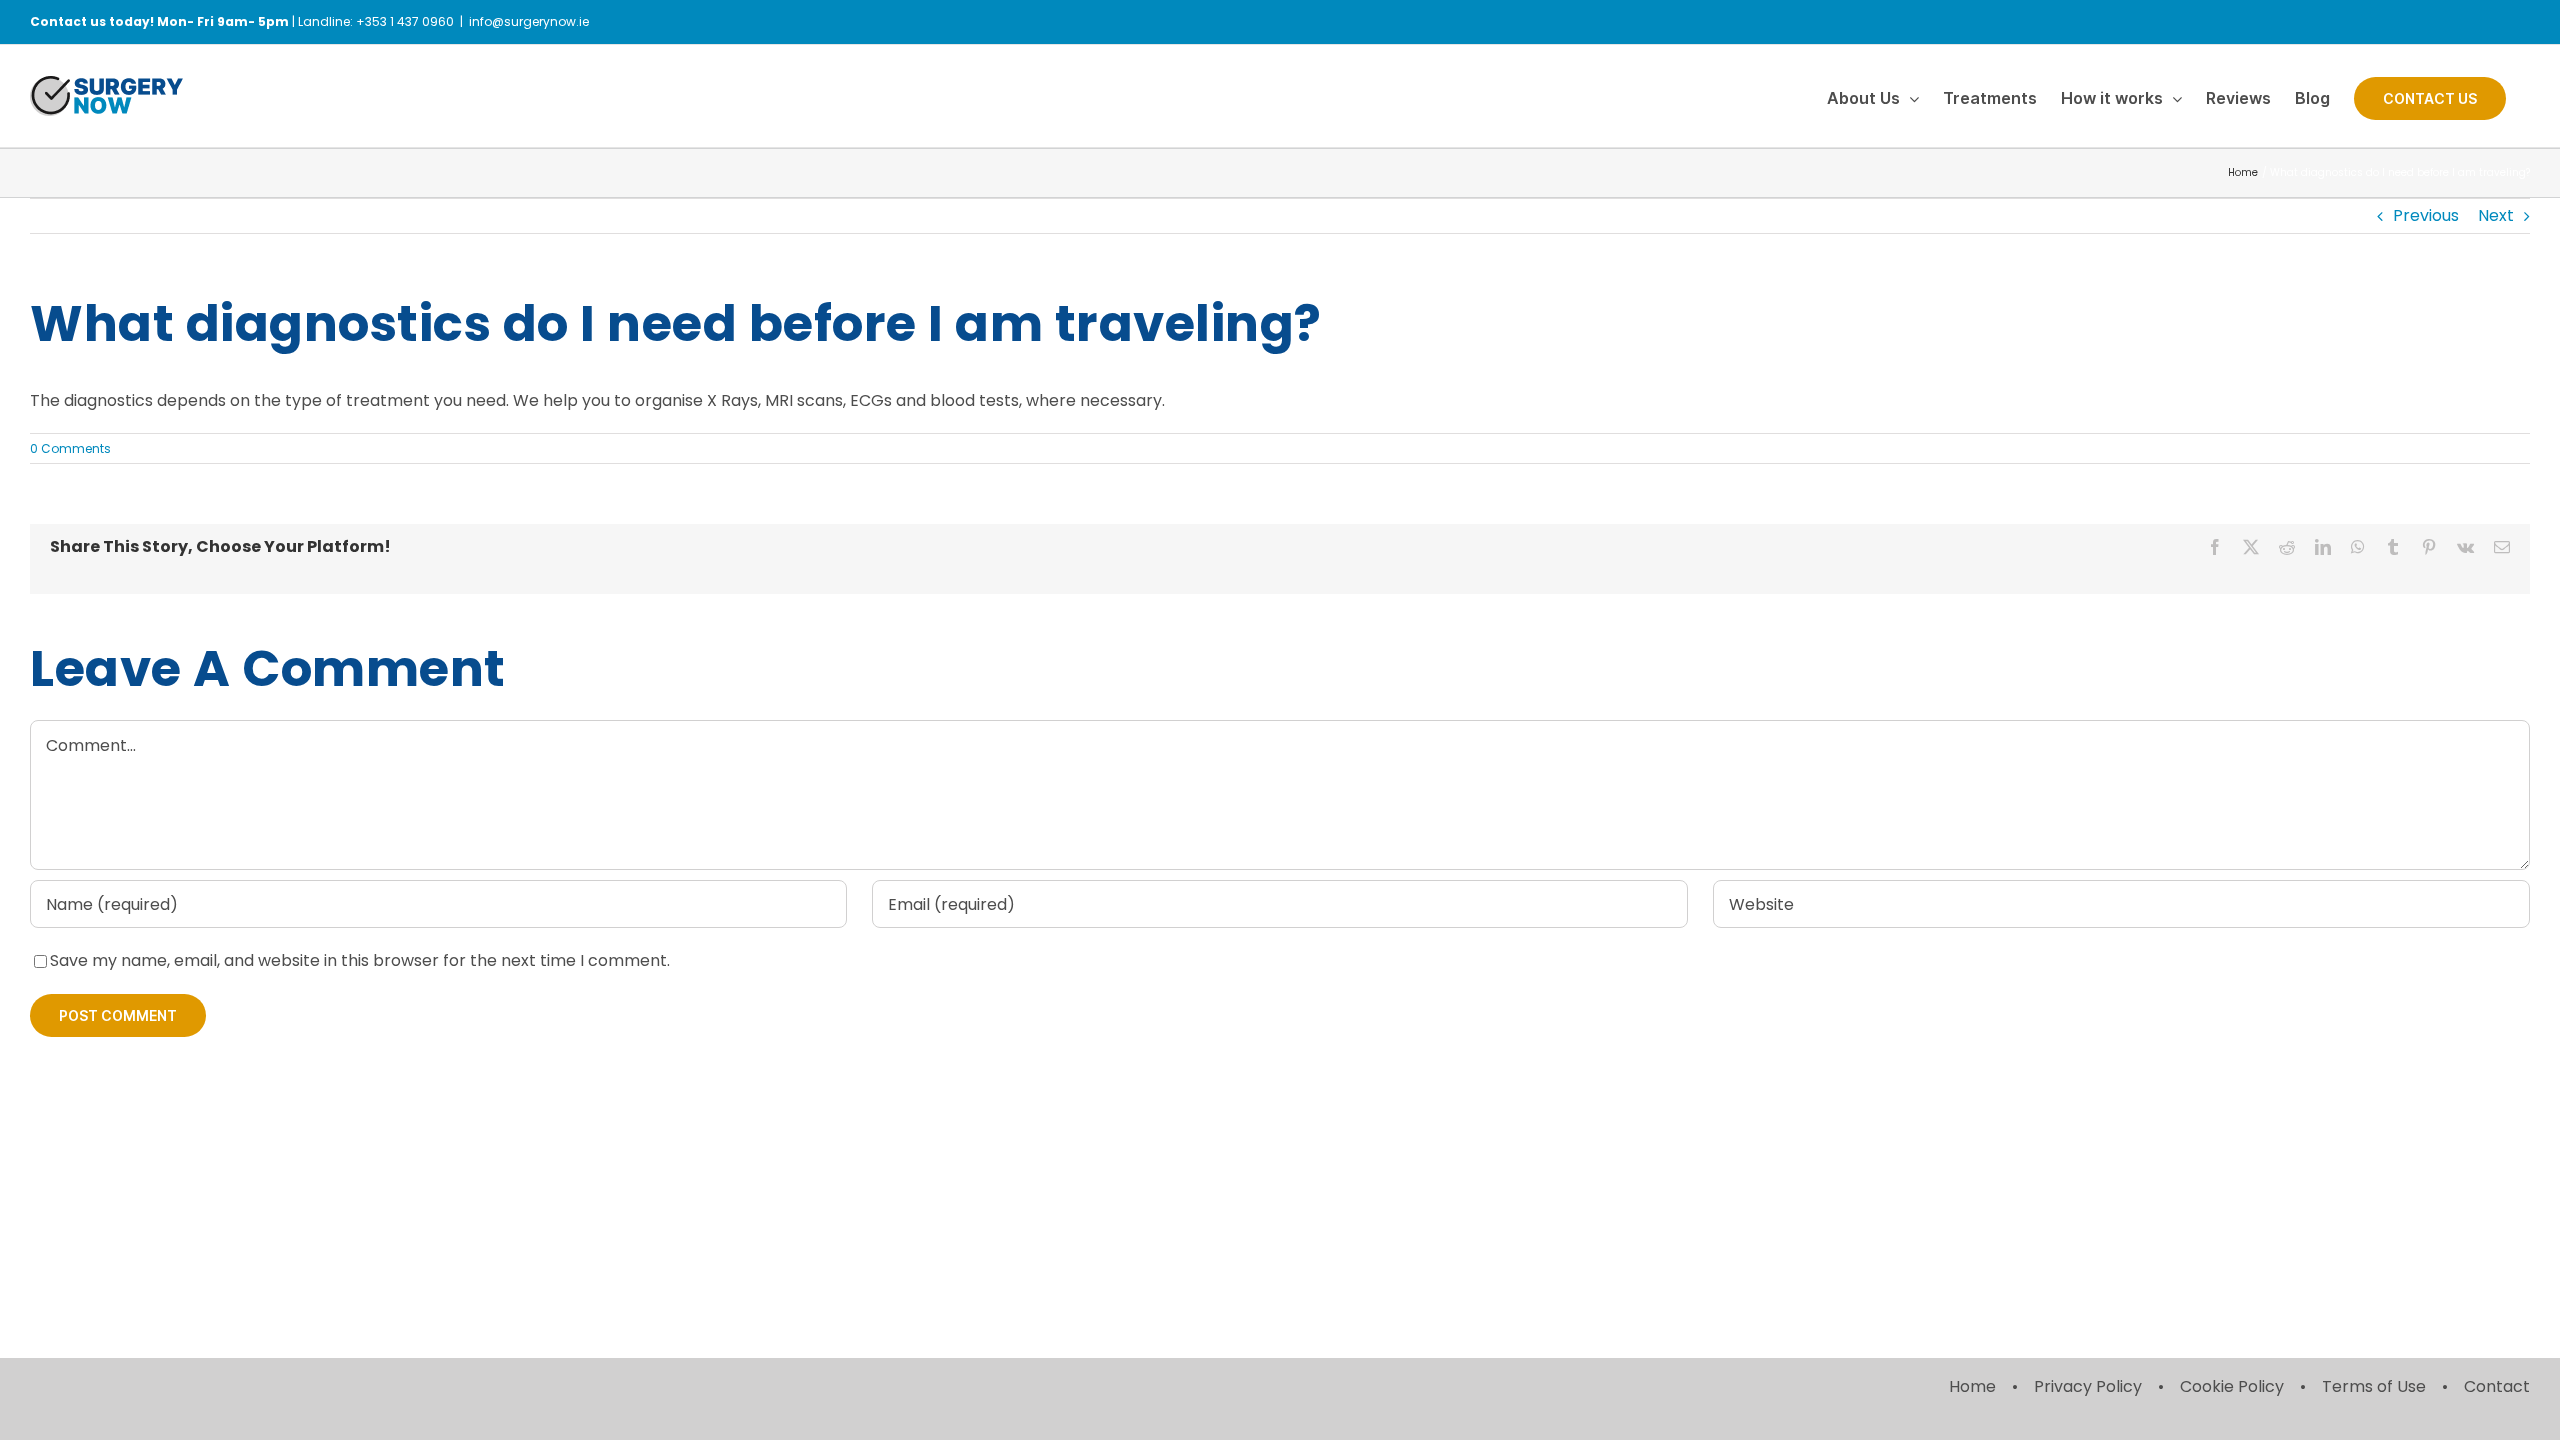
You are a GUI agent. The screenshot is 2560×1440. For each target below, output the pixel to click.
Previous (2426, 215)
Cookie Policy (2232, 1386)
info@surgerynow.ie (529, 21)
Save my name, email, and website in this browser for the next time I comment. (360, 960)
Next (2496, 215)
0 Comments (70, 448)
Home (1972, 1386)
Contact (2497, 1386)
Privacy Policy (2088, 1386)
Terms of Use (2374, 1386)
